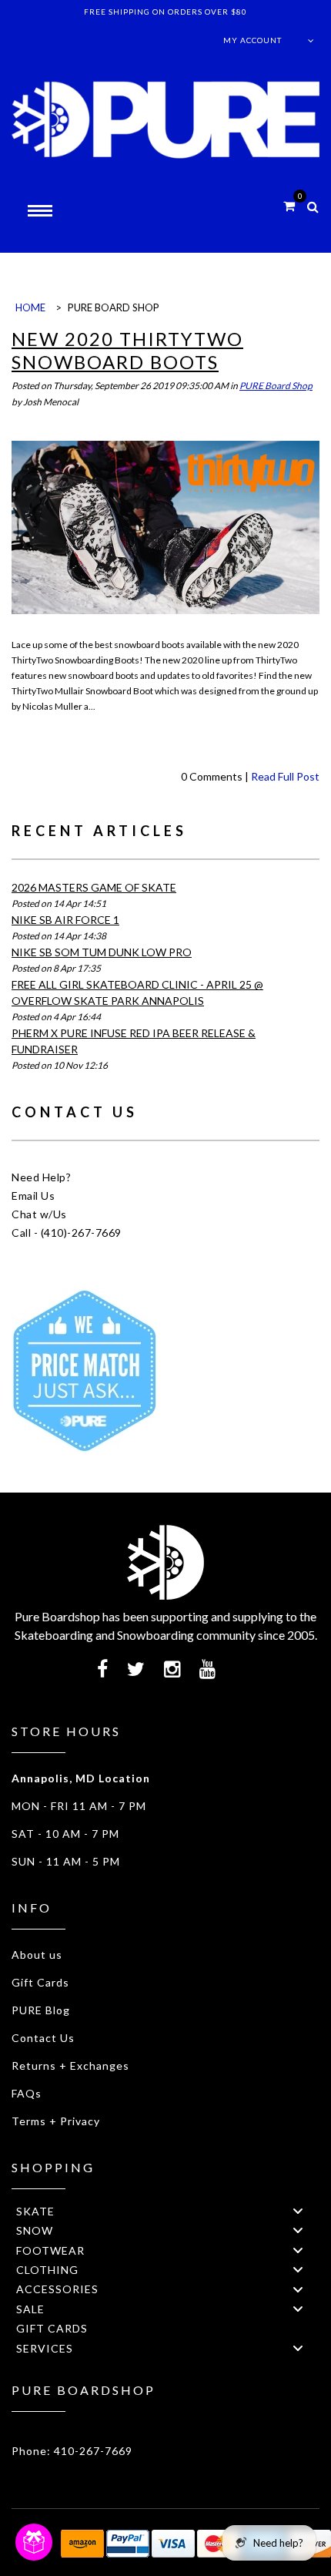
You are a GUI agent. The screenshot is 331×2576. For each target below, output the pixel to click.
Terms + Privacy (56, 2121)
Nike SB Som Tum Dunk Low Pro (102, 952)
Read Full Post (285, 776)
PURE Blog (41, 2010)
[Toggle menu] (298, 2210)
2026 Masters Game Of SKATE (94, 887)
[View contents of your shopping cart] (289, 205)
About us (37, 1955)
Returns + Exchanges (70, 2066)
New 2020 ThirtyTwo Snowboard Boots (127, 350)
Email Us (33, 1196)
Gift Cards (40, 1982)
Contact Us (43, 2038)
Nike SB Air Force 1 (65, 920)
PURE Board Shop (276, 386)
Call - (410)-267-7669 (67, 1233)
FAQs (27, 2093)
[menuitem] (165, 2210)
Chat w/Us (39, 1214)
